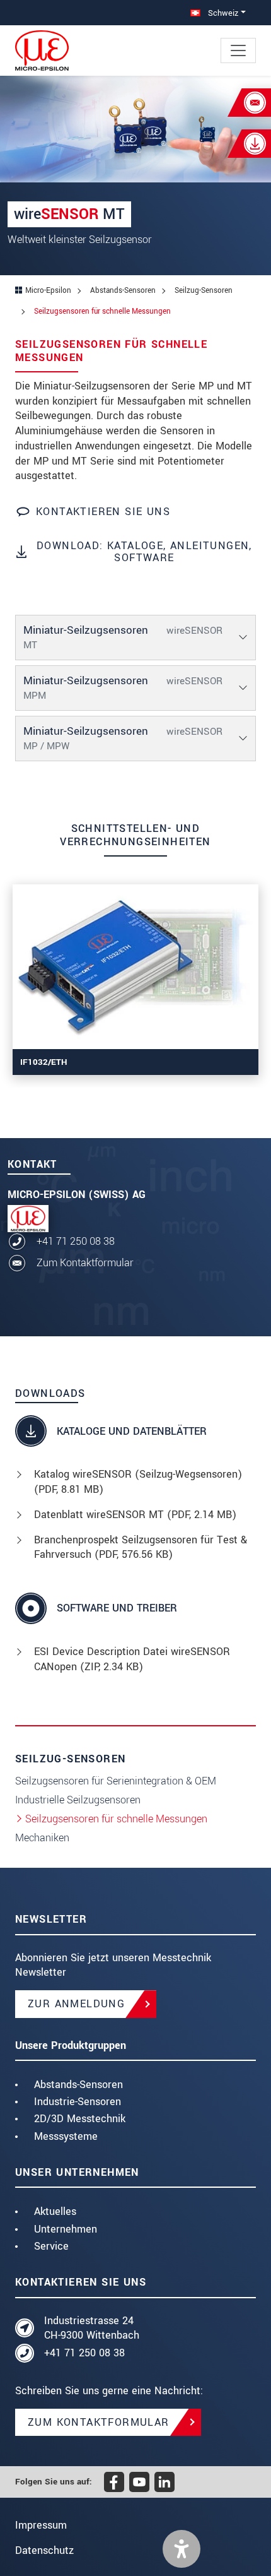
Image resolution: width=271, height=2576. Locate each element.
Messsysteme (66, 2136)
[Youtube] (139, 2482)
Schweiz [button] (222, 13)
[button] (182, 2549)
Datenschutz (44, 2550)
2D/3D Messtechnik (80, 2119)
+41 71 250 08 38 (76, 1241)
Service (51, 2246)
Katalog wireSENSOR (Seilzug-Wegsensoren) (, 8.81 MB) (138, 1482)
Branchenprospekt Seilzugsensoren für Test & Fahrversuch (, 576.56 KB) (141, 1547)
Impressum (41, 2525)
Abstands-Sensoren (78, 2085)
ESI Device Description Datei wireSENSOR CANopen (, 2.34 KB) (132, 1659)
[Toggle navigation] (238, 50)
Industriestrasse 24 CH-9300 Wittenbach (92, 2328)
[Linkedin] (164, 2482)
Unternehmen (66, 2229)
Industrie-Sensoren (78, 2102)
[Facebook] (114, 2482)
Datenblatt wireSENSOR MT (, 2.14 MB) (135, 1515)
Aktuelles (55, 2211)
